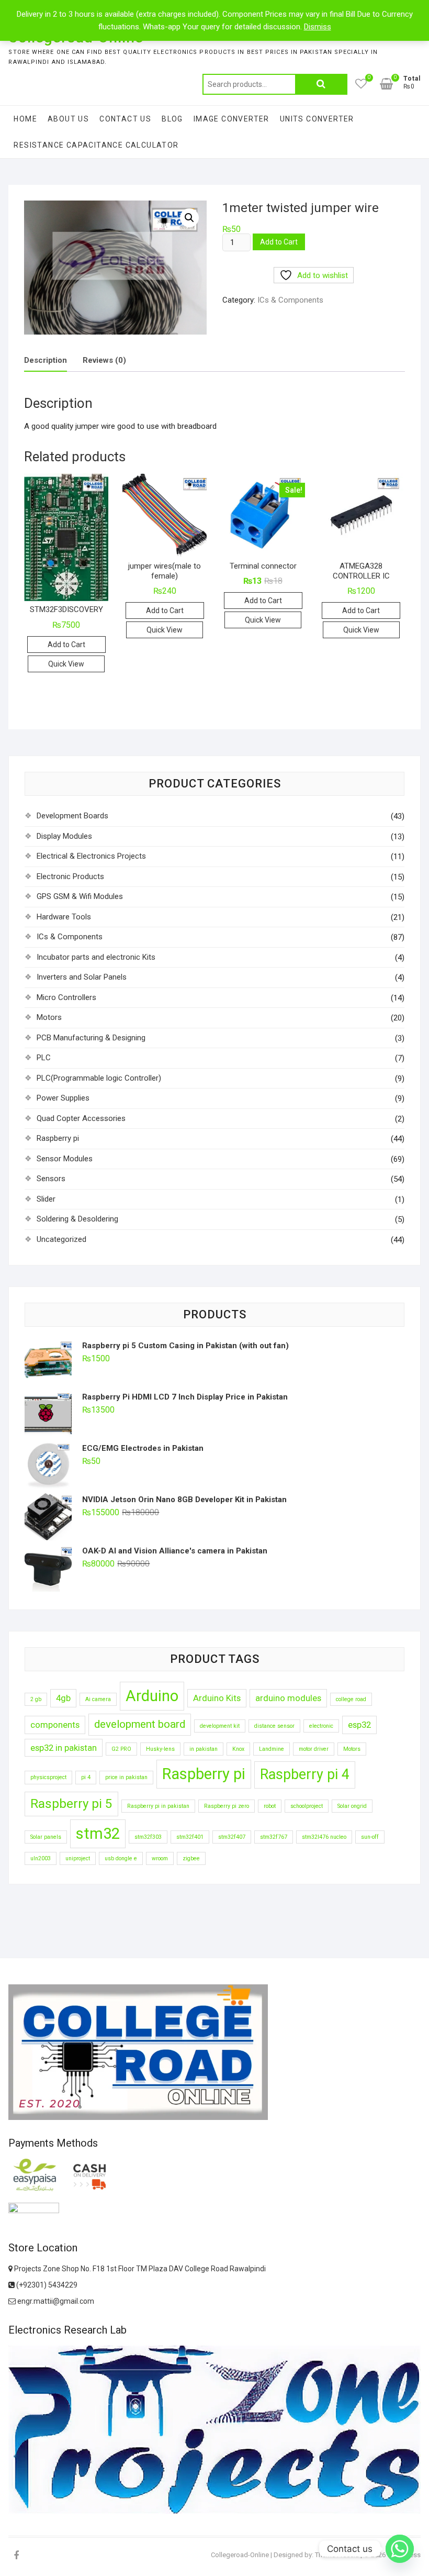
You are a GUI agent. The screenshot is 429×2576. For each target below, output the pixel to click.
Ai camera (98, 1699)
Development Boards (72, 816)
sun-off (370, 1837)
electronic (321, 1726)
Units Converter (317, 119)
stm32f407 (232, 1837)
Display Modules (64, 836)
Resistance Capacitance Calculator (96, 145)
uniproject (78, 1858)
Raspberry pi (58, 1138)
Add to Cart (279, 242)
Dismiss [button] (318, 27)
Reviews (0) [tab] (104, 360)
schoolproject (307, 1806)
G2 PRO (121, 1749)
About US (68, 119)
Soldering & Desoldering (77, 1219)
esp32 (359, 1725)
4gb (63, 1698)
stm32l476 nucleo (324, 1837)
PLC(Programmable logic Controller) (99, 1078)
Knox (238, 1749)
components (55, 1725)
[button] (189, 218)
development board (140, 1724)
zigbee (191, 1858)
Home (25, 119)
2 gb (36, 1699)
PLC (44, 1058)
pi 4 (86, 1777)
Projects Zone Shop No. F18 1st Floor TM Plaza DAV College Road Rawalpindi (139, 2269)
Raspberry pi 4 (305, 1774)
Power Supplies (63, 1098)
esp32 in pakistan (64, 1748)
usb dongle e (121, 1858)
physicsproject (48, 1777)
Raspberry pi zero (227, 1806)
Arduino (152, 1696)
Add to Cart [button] (66, 645)
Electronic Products (70, 876)
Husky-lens (160, 1749)
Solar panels (46, 1837)
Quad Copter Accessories (81, 1118)
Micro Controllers (66, 997)
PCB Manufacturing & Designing (91, 1038)
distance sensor (274, 1726)
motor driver (314, 1749)
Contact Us (125, 119)
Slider (46, 1199)
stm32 (98, 1834)
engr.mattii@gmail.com (55, 2301)
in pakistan (204, 1749)
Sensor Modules (65, 1159)
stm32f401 (190, 1837)
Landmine (272, 1749)
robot (270, 1806)
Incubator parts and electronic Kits (96, 957)
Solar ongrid (352, 1806)
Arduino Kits (217, 1698)
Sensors (51, 1179)
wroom (160, 1858)
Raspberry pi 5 (71, 1804)
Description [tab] (46, 360)
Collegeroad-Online (240, 2555)
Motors (49, 1017)
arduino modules (288, 1698)
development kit (220, 1726)
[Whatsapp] (400, 2549)
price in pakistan (126, 1777)
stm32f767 (274, 1837)
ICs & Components (290, 300)
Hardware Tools (64, 917)
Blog (172, 119)
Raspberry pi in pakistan (158, 1806)
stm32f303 (148, 1837)
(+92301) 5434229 (46, 2285)
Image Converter (232, 119)
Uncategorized (61, 1239)
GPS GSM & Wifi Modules (80, 896)
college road (351, 1699)
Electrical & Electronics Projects (91, 856)
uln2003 (41, 1858)
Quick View (66, 664)
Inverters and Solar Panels (82, 977)
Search (321, 84)
